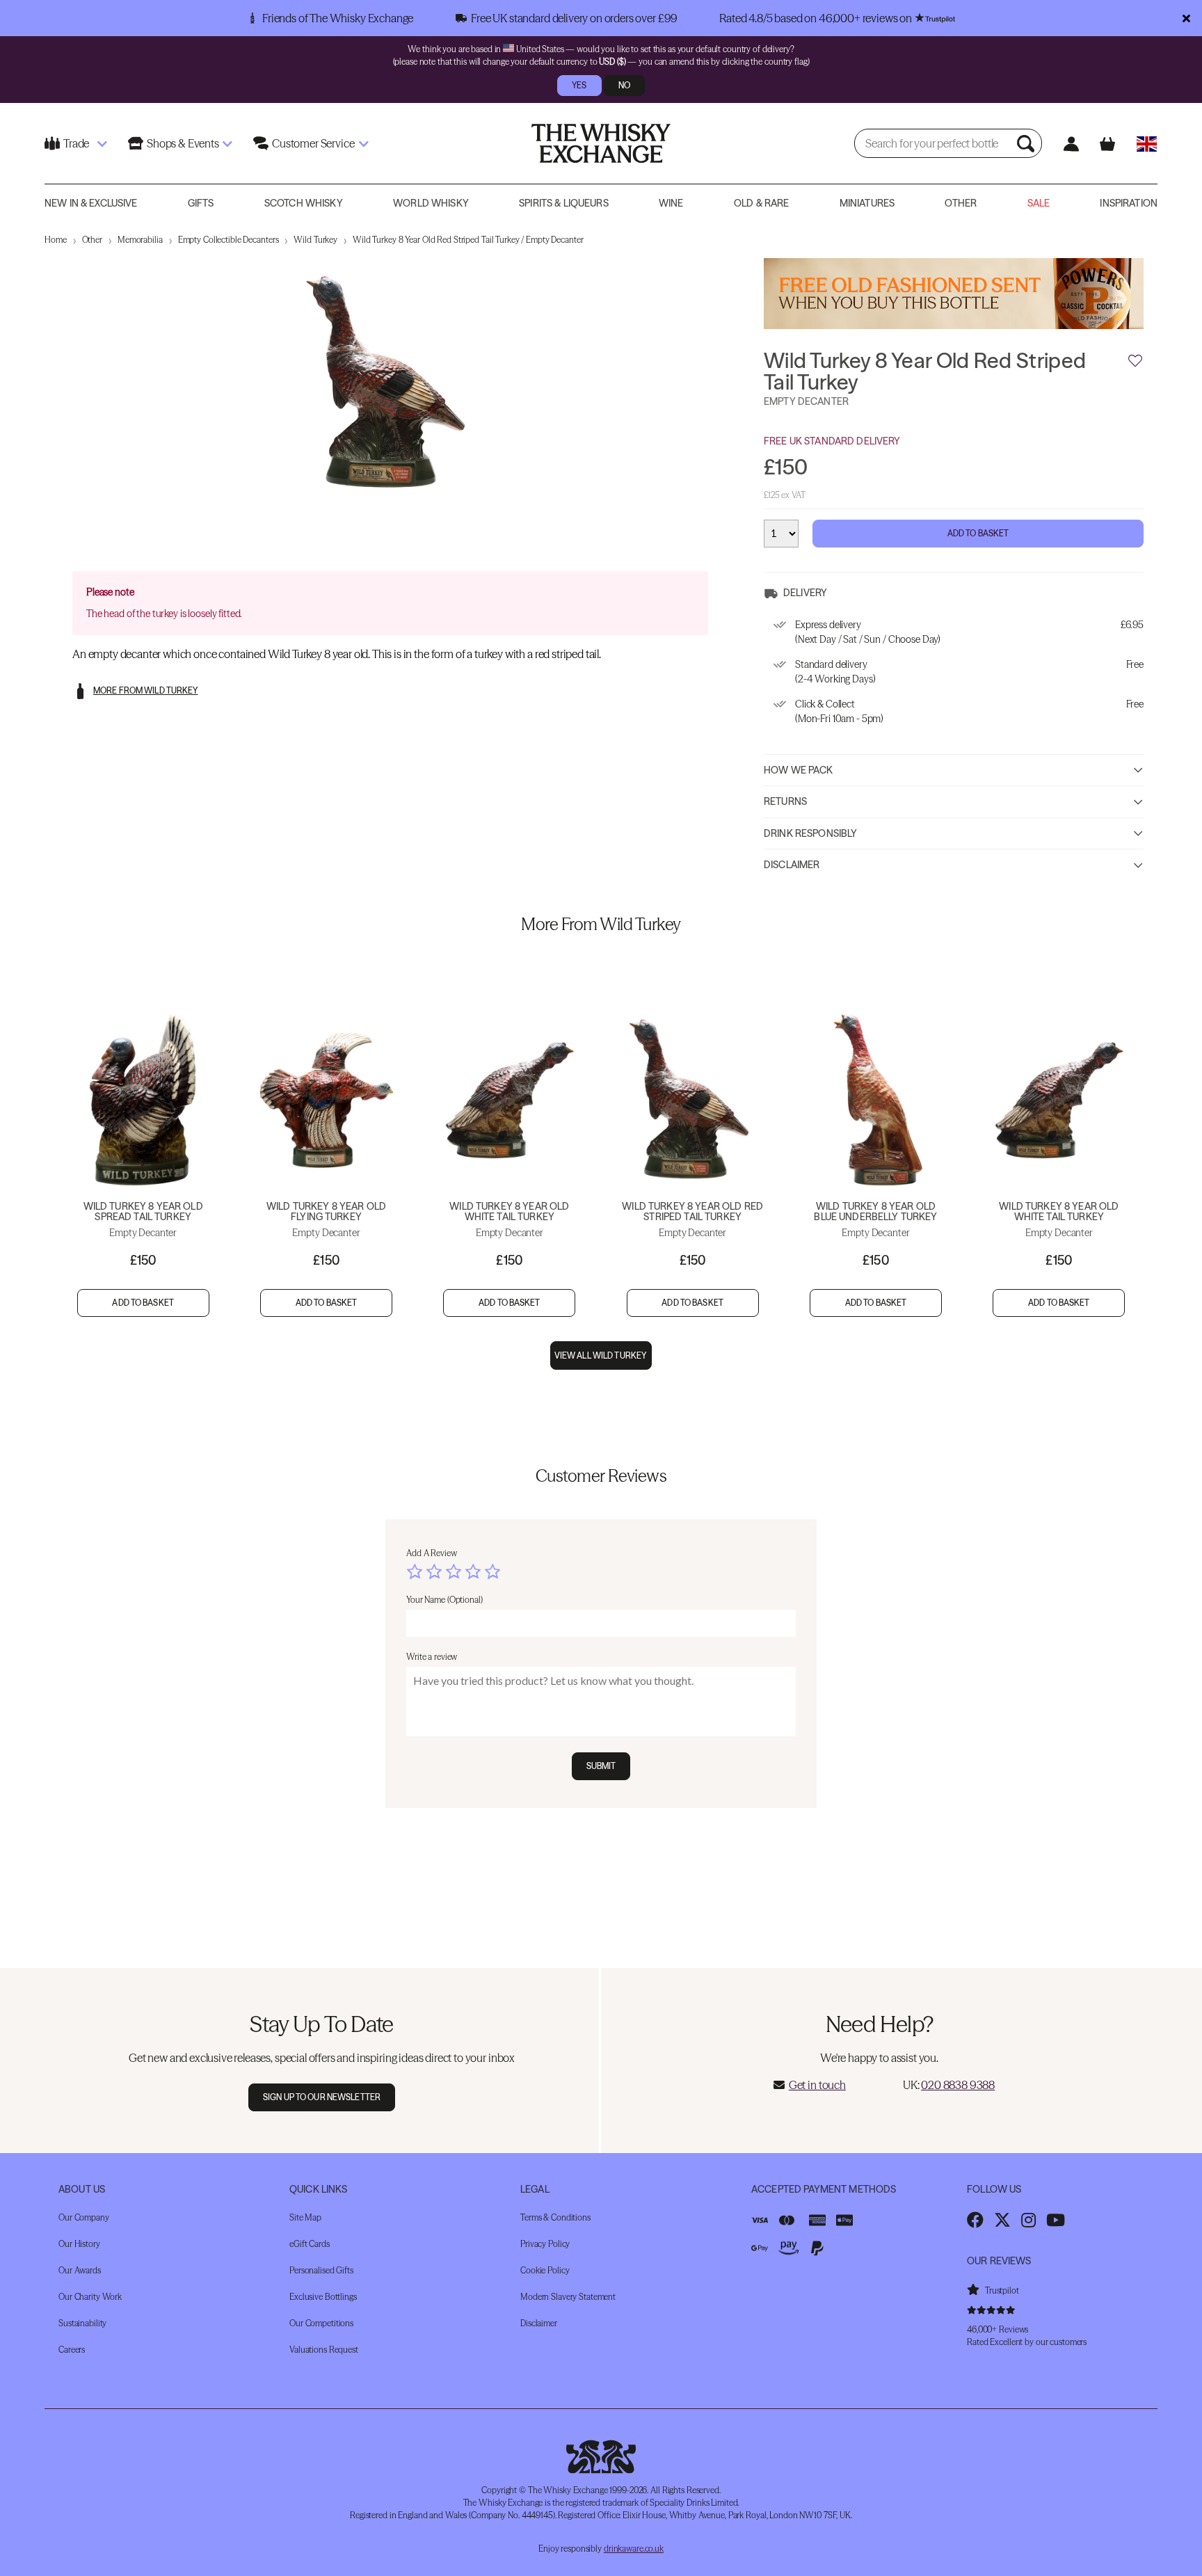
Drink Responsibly (810, 833)
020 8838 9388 (958, 2085)
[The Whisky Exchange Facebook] (975, 2220)
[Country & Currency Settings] (1147, 144)
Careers (72, 2350)
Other (961, 203)
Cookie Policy (545, 2270)
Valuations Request (324, 2350)
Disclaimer (792, 865)
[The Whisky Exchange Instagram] (1028, 2220)
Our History (79, 2244)
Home (56, 240)
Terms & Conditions (555, 2217)
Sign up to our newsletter (322, 2097)
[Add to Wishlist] (1135, 361)
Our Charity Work (90, 2297)
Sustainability (82, 2323)
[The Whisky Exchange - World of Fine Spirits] (601, 143)
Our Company (84, 2217)
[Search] (1027, 143)
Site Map (305, 2217)
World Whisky (431, 203)
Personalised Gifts (321, 2270)
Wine (671, 203)
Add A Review (432, 1553)
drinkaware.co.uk (634, 2549)
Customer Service (313, 143)
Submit (601, 1766)
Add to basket (143, 1303)
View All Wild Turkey (601, 1355)
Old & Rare (761, 203)
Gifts (201, 203)
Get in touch (817, 2085)
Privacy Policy (545, 2244)
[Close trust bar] (1186, 18)
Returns (785, 801)
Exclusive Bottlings (323, 2297)
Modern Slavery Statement (568, 2297)
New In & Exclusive (91, 203)
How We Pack (799, 770)
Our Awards (80, 2270)
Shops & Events (183, 143)
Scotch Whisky (304, 203)
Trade (76, 143)
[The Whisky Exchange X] (1002, 2220)
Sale (1039, 203)
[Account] (1071, 144)
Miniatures (867, 203)
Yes (579, 85)
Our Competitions (321, 2323)
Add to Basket (978, 533)
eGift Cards (310, 2244)
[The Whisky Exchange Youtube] (1056, 2220)
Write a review (432, 1657)
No (624, 85)
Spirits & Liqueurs (564, 203)
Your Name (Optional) (444, 1600)
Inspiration (1129, 203)
